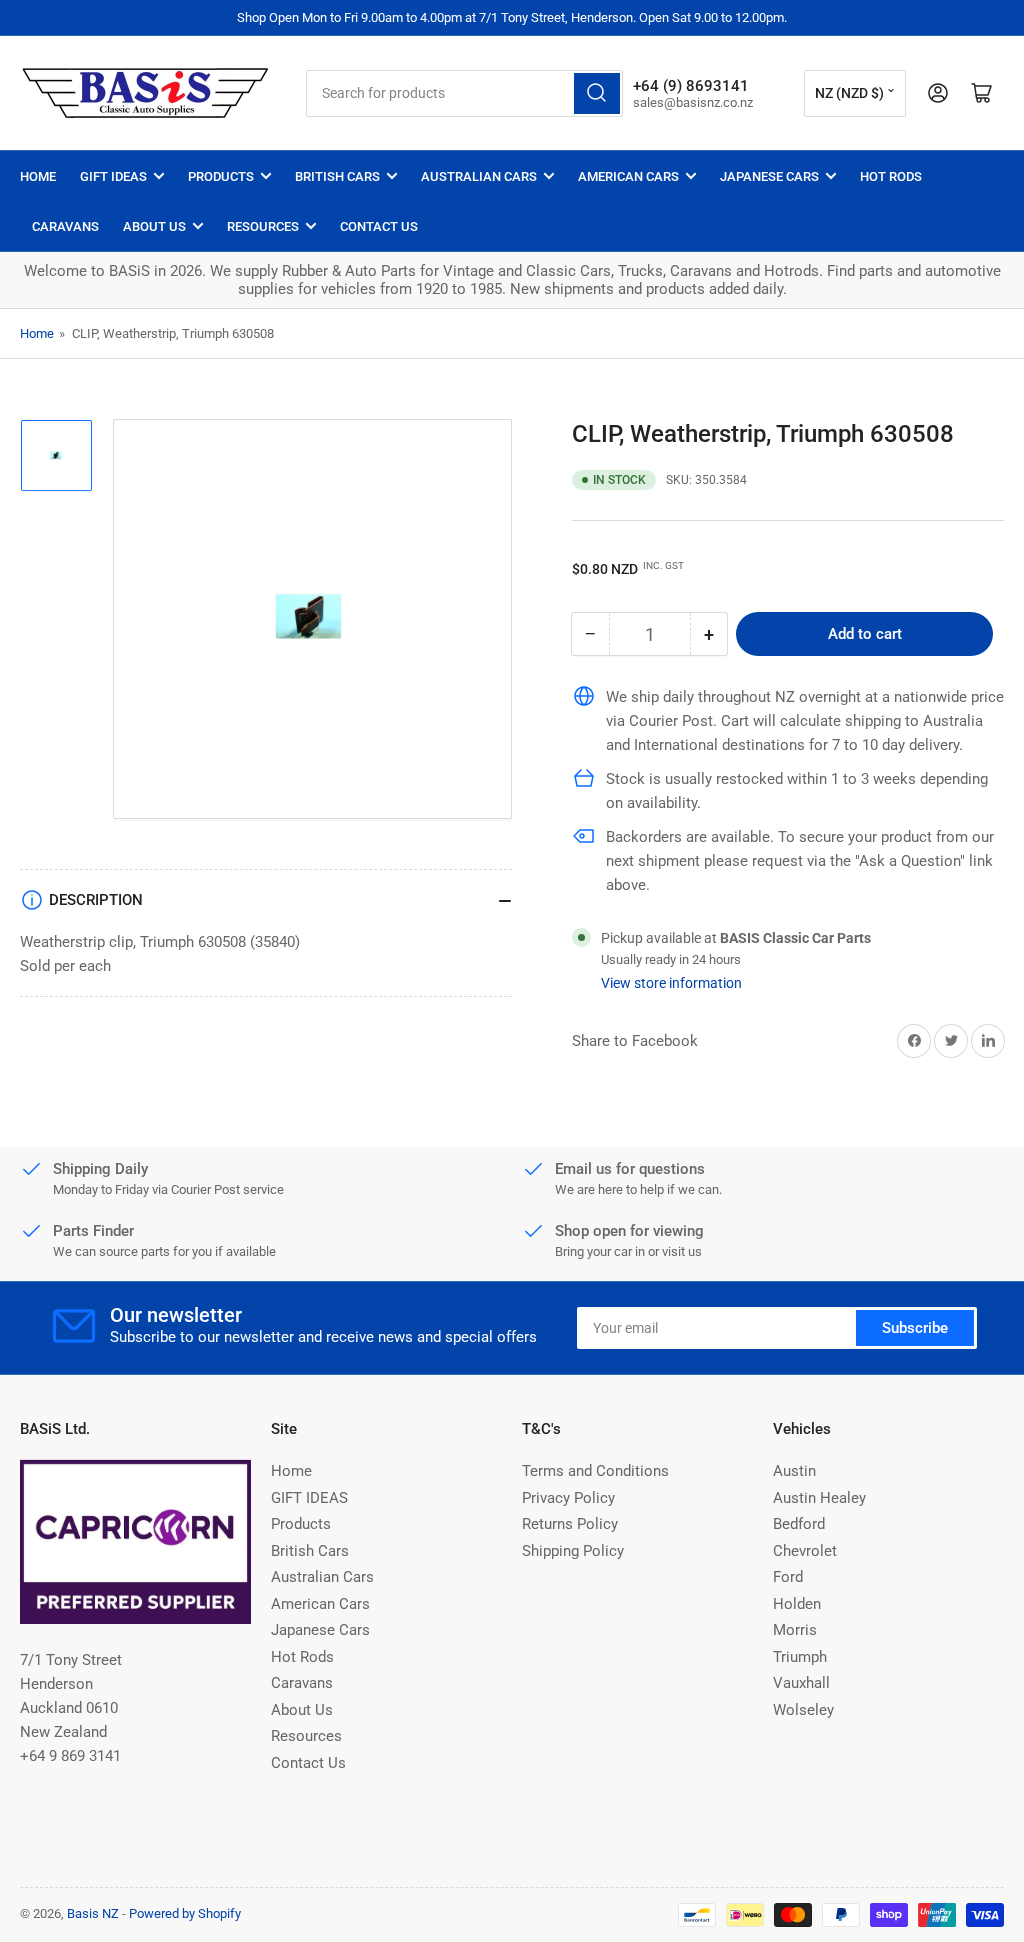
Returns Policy (570, 1524)
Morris (795, 1630)
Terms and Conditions (595, 1471)
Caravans (65, 226)
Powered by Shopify (185, 1913)
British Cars (337, 176)
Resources (263, 226)
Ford (788, 1577)
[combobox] (464, 93)
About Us (154, 226)
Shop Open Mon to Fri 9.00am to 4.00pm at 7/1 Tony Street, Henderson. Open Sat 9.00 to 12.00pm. (512, 17)
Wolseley (803, 1710)
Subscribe (915, 1328)
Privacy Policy (568, 1498)
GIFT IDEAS (113, 176)
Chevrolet (805, 1551)
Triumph (800, 1657)
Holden (797, 1604)
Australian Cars (479, 176)
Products (221, 176)
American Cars (628, 176)
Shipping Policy (573, 1551)
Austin (794, 1471)
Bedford (799, 1524)
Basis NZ (93, 1913)
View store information (671, 983)
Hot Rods (891, 176)
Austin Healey (819, 1498)
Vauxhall (801, 1683)
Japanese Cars (769, 176)
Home (38, 176)
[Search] (597, 93)
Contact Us (379, 226)
